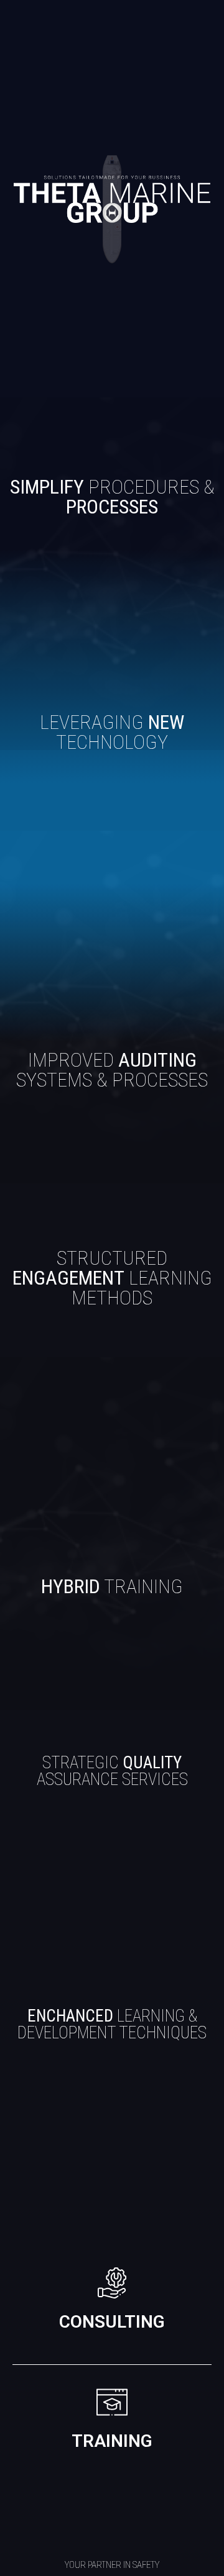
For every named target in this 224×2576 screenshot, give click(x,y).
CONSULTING (112, 2322)
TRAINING (112, 2441)
